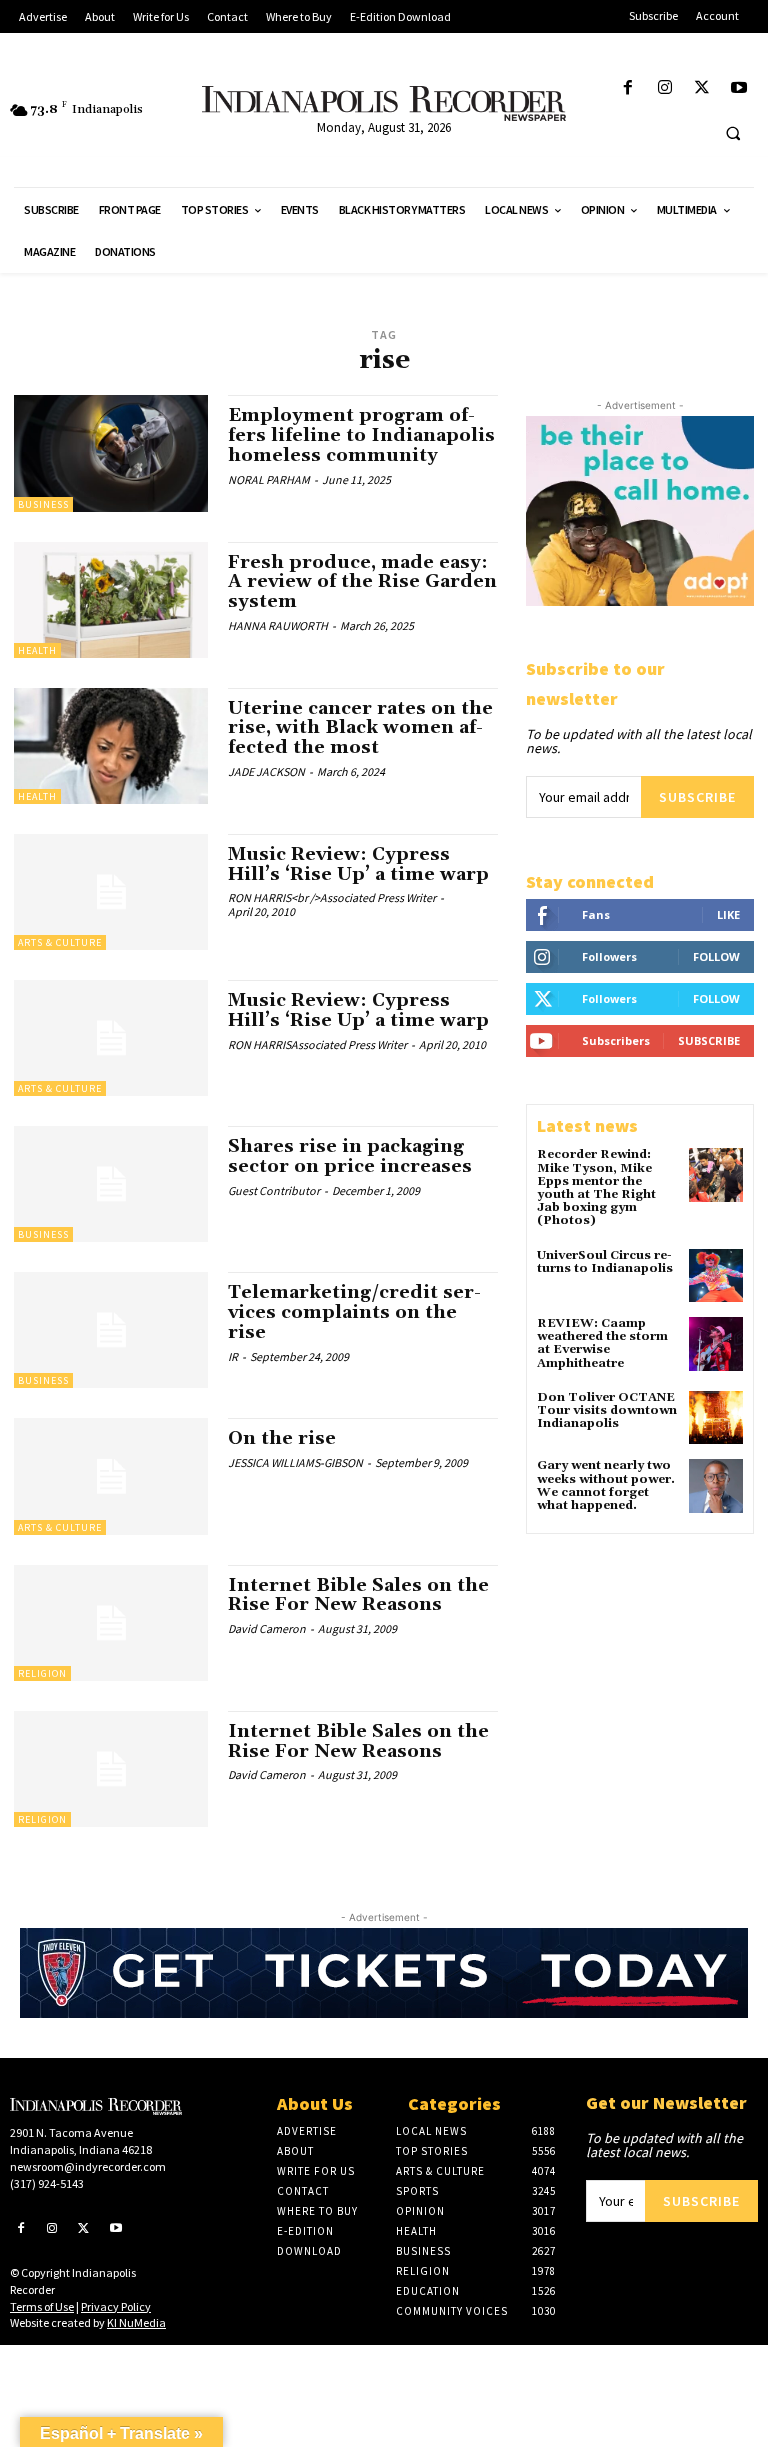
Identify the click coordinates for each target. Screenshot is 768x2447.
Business (43, 504)
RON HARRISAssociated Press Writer (317, 1044)
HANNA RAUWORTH (278, 625)
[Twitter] (702, 88)
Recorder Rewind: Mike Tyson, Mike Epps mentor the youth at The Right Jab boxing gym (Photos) (596, 1187)
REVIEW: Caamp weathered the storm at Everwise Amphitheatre (602, 1343)
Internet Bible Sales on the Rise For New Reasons (358, 1595)
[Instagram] (664, 88)
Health (37, 650)
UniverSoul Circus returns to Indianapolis (605, 1262)
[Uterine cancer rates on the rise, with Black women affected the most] (111, 746)
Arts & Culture (60, 942)
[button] (733, 133)
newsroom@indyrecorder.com (88, 2166)
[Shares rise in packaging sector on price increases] (111, 1184)
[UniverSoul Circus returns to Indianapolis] (716, 1276)
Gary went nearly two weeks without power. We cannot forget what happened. (606, 1485)
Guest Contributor (274, 1190)
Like (728, 914)
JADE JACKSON (266, 771)
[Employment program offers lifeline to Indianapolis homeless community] (111, 453)
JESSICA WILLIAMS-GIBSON (295, 1462)
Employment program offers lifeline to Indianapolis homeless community (361, 435)
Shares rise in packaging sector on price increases (350, 1156)
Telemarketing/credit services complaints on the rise (354, 1312)
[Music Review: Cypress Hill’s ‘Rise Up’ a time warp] (111, 892)
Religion (42, 1673)
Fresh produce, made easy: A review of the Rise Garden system (362, 582)
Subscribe (697, 797)
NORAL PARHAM (269, 479)
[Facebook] (627, 88)
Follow (716, 956)
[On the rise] (111, 1476)
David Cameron (267, 1628)
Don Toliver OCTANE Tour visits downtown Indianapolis (607, 1410)
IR (233, 1356)
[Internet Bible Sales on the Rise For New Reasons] (111, 1623)
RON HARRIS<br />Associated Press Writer (332, 897)
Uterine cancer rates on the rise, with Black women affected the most (360, 728)
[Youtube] (739, 88)
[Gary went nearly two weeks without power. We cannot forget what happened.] (716, 1486)
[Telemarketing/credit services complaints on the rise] (111, 1330)
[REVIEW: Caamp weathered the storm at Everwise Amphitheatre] (716, 1344)
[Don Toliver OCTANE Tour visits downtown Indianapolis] (716, 1418)
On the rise (282, 1438)
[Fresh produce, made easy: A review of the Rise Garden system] (111, 600)
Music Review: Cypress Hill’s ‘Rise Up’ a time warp (358, 864)
